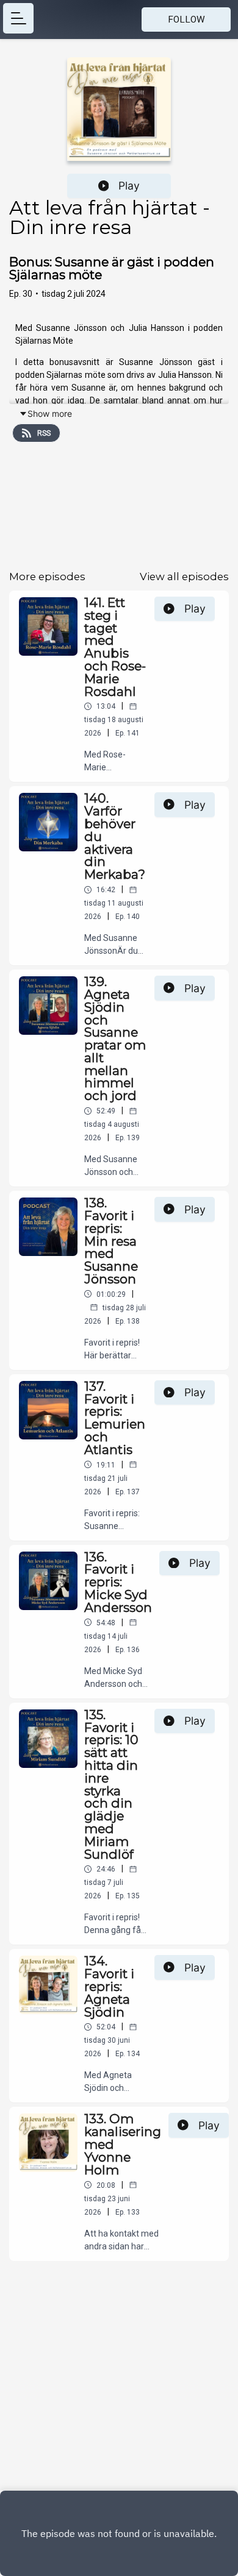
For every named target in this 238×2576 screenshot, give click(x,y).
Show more (50, 413)
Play (129, 186)
